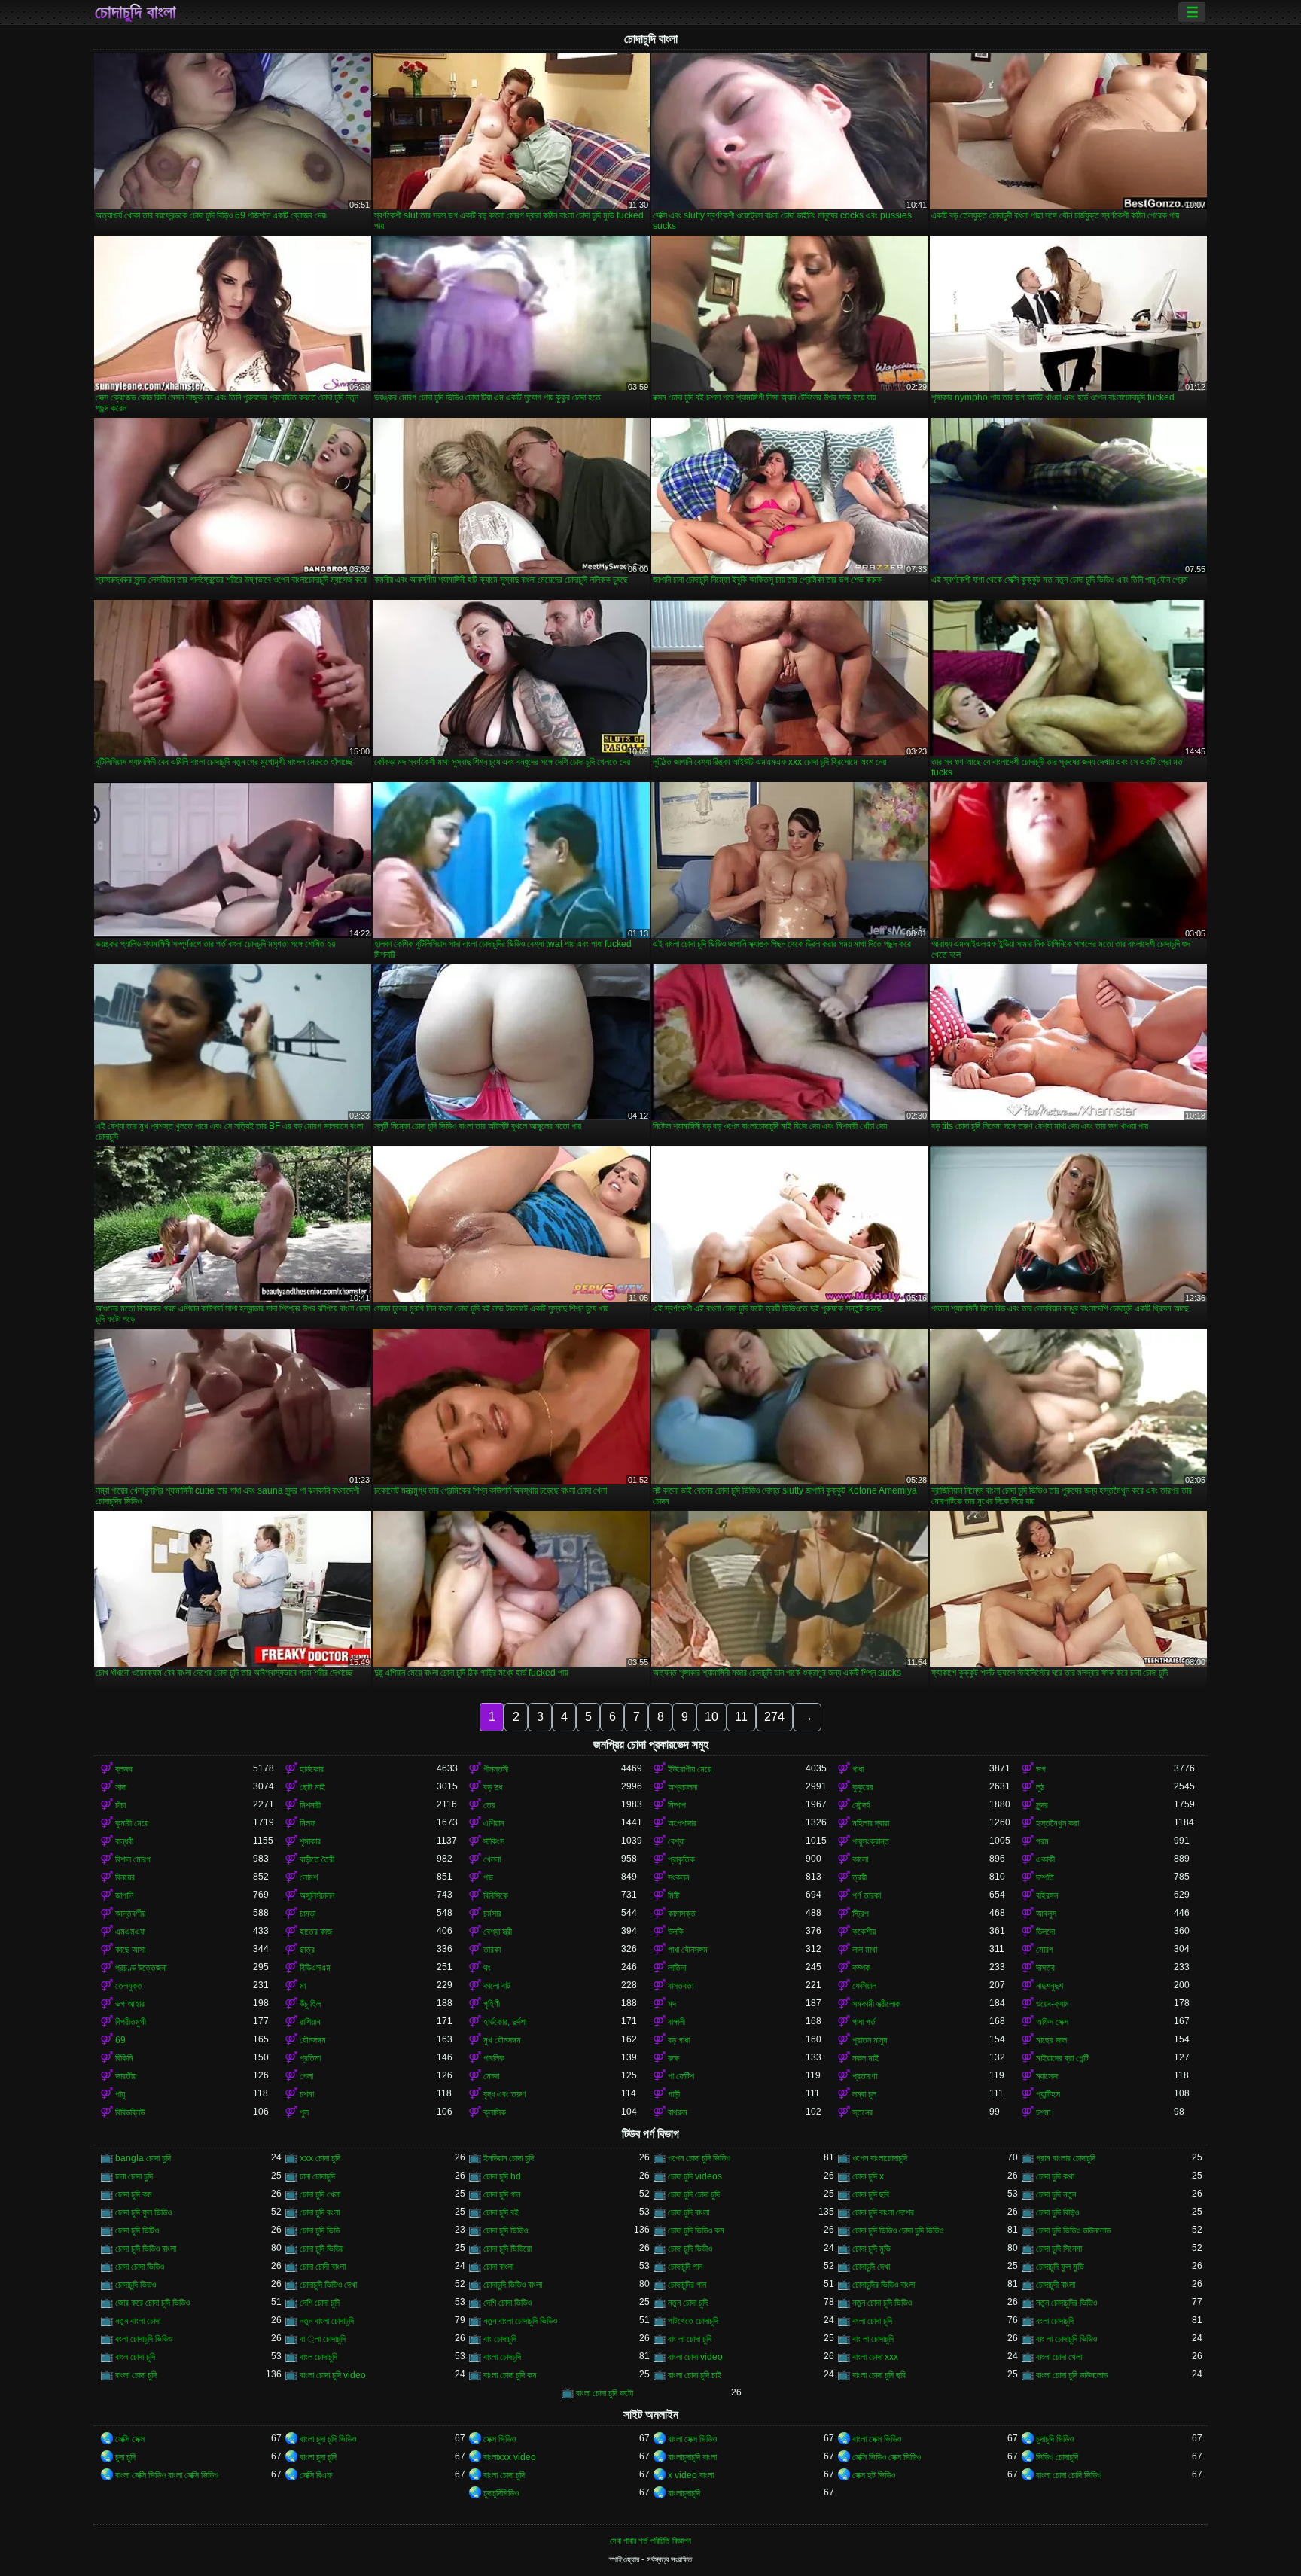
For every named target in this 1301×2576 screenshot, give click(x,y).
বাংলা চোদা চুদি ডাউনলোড (1072, 2375)
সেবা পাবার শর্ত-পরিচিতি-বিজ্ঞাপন (650, 2541)
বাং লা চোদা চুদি (690, 2339)
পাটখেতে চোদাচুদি (693, 2321)
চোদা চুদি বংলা (320, 2212)
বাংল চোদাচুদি (318, 2357)
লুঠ (1040, 1787)
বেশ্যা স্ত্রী (498, 1932)
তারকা (492, 1950)
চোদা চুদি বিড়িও (1057, 2212)
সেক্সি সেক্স (130, 2439)
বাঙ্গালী (676, 2022)
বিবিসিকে (496, 1895)
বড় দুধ (493, 1787)
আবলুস (1046, 1914)
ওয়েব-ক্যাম (1053, 2004)
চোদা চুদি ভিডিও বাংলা (146, 2249)
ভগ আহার (130, 2004)
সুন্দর (1042, 1805)
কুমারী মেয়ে (132, 1823)
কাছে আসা (130, 1950)
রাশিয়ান (310, 2022)
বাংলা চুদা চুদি (318, 2457)
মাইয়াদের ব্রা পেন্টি (1062, 2058)
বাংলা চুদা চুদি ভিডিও (328, 2439)
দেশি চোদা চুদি (320, 2303)
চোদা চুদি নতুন (1056, 2194)
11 (741, 1717)
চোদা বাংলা (498, 2267)
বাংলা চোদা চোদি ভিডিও (1069, 2475)
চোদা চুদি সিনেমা (1059, 2249)
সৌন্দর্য (861, 1805)
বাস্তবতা (681, 1986)
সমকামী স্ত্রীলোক (876, 2004)
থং (487, 1968)
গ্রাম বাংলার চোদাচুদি (1066, 2158)
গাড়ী (674, 2094)
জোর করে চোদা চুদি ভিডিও (152, 2303)
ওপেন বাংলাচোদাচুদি (880, 2158)
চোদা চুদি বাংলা (689, 2212)
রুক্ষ (673, 2058)
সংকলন (678, 1877)
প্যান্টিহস (1048, 2094)
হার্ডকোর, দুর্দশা (505, 2022)
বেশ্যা (676, 1841)
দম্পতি (1045, 1877)
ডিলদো (1045, 1932)
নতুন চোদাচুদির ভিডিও (1066, 2303)
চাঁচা (120, 1805)
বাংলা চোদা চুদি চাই (695, 2375)
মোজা (491, 2076)
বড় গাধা (679, 2040)
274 (774, 1717)
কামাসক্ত (682, 1914)
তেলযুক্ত (129, 1986)
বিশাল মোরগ (133, 1859)
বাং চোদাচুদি (500, 2339)
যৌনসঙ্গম (313, 2040)
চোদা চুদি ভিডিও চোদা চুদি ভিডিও (898, 2230)
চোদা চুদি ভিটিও (137, 2230)
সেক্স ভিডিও (500, 2439)
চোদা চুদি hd (502, 2176)
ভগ (1041, 1769)
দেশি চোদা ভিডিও (507, 2303)
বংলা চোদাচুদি (1055, 2321)
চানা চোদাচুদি (317, 2176)
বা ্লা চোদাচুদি (323, 2339)
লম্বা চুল (864, 2094)
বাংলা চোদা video (695, 2357)
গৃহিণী (492, 2004)
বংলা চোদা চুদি (872, 2321)
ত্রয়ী (859, 1877)
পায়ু (120, 2094)
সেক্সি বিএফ (316, 2475)
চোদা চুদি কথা (1055, 2176)
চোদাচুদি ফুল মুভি (1060, 2267)
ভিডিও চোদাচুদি (1057, 2457)
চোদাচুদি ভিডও (136, 2285)
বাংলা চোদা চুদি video (333, 2375)
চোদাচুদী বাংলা (1056, 2285)
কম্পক (861, 1968)
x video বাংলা (691, 2475)
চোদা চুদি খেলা (320, 2194)
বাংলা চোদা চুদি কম (510, 2375)
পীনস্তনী (496, 1769)
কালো (860, 1859)
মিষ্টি (673, 1895)
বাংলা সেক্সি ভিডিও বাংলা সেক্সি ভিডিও (167, 2475)
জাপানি (124, 1895)
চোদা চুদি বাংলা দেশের (883, 2212)
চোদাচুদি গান (685, 2267)
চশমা (307, 2094)
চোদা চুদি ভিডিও (506, 2230)
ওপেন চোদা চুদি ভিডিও (699, 2158)
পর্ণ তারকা (867, 1895)
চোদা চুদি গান (502, 2194)
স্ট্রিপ (861, 1914)
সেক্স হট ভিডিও (874, 2475)
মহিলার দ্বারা (871, 1823)
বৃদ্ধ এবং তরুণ (505, 2094)
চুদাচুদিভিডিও (501, 2493)
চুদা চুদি (125, 2457)
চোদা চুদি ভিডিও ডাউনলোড (1073, 2230)
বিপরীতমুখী (131, 2022)
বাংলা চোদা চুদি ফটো (605, 2393)
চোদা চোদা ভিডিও (140, 2267)
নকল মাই (865, 2058)
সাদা (121, 1787)
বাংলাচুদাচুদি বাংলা (692, 2457)
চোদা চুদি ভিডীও (690, 2249)
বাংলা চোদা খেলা (1059, 2357)
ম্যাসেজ (1047, 2076)
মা (303, 1986)
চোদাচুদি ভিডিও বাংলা (513, 2285)
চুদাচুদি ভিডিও (1055, 2439)
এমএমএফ (130, 1932)
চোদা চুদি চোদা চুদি (694, 2194)
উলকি (676, 1932)
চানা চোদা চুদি (134, 2176)
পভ (488, 1877)
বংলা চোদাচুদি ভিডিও (144, 2339)
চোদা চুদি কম (134, 2194)
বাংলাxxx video (510, 2457)
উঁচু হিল (310, 2004)
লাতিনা (677, 1968)
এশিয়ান (494, 1823)
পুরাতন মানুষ (870, 2040)
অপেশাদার (682, 1823)
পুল (304, 2112)
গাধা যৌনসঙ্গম (688, 1950)
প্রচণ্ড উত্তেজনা (141, 1968)
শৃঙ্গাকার (310, 1841)
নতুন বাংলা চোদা (138, 2321)
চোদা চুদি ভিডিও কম (696, 2230)
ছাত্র (307, 1950)
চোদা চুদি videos (695, 2176)
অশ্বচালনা (682, 1787)
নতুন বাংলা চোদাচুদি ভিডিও (520, 2321)
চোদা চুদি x (868, 2176)
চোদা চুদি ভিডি (320, 2230)
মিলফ (308, 1823)
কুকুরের (863, 1787)
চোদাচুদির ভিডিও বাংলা (884, 2285)
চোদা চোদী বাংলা (323, 2267)
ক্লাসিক (495, 2112)
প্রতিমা (310, 2058)
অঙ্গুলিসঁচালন (317, 1895)
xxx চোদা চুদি (320, 2158)
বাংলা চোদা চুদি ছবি (879, 2375)
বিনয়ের (125, 1877)
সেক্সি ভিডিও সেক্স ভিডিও (887, 2457)
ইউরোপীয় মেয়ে (690, 1769)
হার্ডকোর (312, 1769)
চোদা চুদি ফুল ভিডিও (143, 2212)
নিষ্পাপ (677, 1805)
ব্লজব (124, 1769)
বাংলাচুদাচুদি (684, 2493)
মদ (672, 2004)
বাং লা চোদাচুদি (873, 2339)
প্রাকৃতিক (681, 1859)
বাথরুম (678, 2112)
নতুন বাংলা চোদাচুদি (327, 2321)
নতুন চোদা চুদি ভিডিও (882, 2303)
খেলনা (492, 1859)
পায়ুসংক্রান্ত (871, 1841)
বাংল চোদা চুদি (135, 2357)
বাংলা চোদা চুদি (136, 2375)
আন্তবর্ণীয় (130, 1914)
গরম (1042, 1841)
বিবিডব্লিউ (130, 2112)
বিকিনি (124, 2058)
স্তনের (862, 2112)
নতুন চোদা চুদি (688, 2303)
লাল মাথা (865, 1950)
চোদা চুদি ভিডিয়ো (507, 2249)
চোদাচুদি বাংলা (136, 12)
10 (711, 1717)
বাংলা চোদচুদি (502, 2357)
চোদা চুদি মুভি (871, 2249)
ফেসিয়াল (864, 1986)
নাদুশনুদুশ (1050, 1986)
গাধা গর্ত (864, 2022)
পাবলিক (494, 2058)
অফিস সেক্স (1052, 2022)
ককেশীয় (864, 1932)
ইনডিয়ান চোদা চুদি (509, 2158)
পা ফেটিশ (681, 2076)
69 (120, 2040)
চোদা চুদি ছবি (871, 2194)
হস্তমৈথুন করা (1057, 1823)
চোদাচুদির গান (687, 2285)
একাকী (1045, 1859)
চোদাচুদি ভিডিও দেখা (328, 2285)
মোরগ (1045, 1950)
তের (489, 1805)
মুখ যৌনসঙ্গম (502, 2040)
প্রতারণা (865, 2076)
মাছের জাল (1051, 2040)
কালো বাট (497, 1986)
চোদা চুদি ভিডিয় (321, 2249)
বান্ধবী (124, 1841)
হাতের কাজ (316, 1932)
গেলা (306, 2076)
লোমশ (309, 1877)
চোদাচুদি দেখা (871, 2267)
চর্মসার (492, 1914)
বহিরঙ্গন (1047, 1895)
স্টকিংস (494, 1841)
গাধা (858, 1769)
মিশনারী (310, 1805)
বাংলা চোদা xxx (875, 2357)
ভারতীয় (126, 2076)
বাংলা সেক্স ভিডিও (692, 2439)
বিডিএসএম (315, 1968)
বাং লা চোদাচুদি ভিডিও (1066, 2339)
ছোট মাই (312, 1787)
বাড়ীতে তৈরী (317, 1859)
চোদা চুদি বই (501, 2212)
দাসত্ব (1045, 1968)
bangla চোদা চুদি (143, 2158)
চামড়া (308, 1914)
